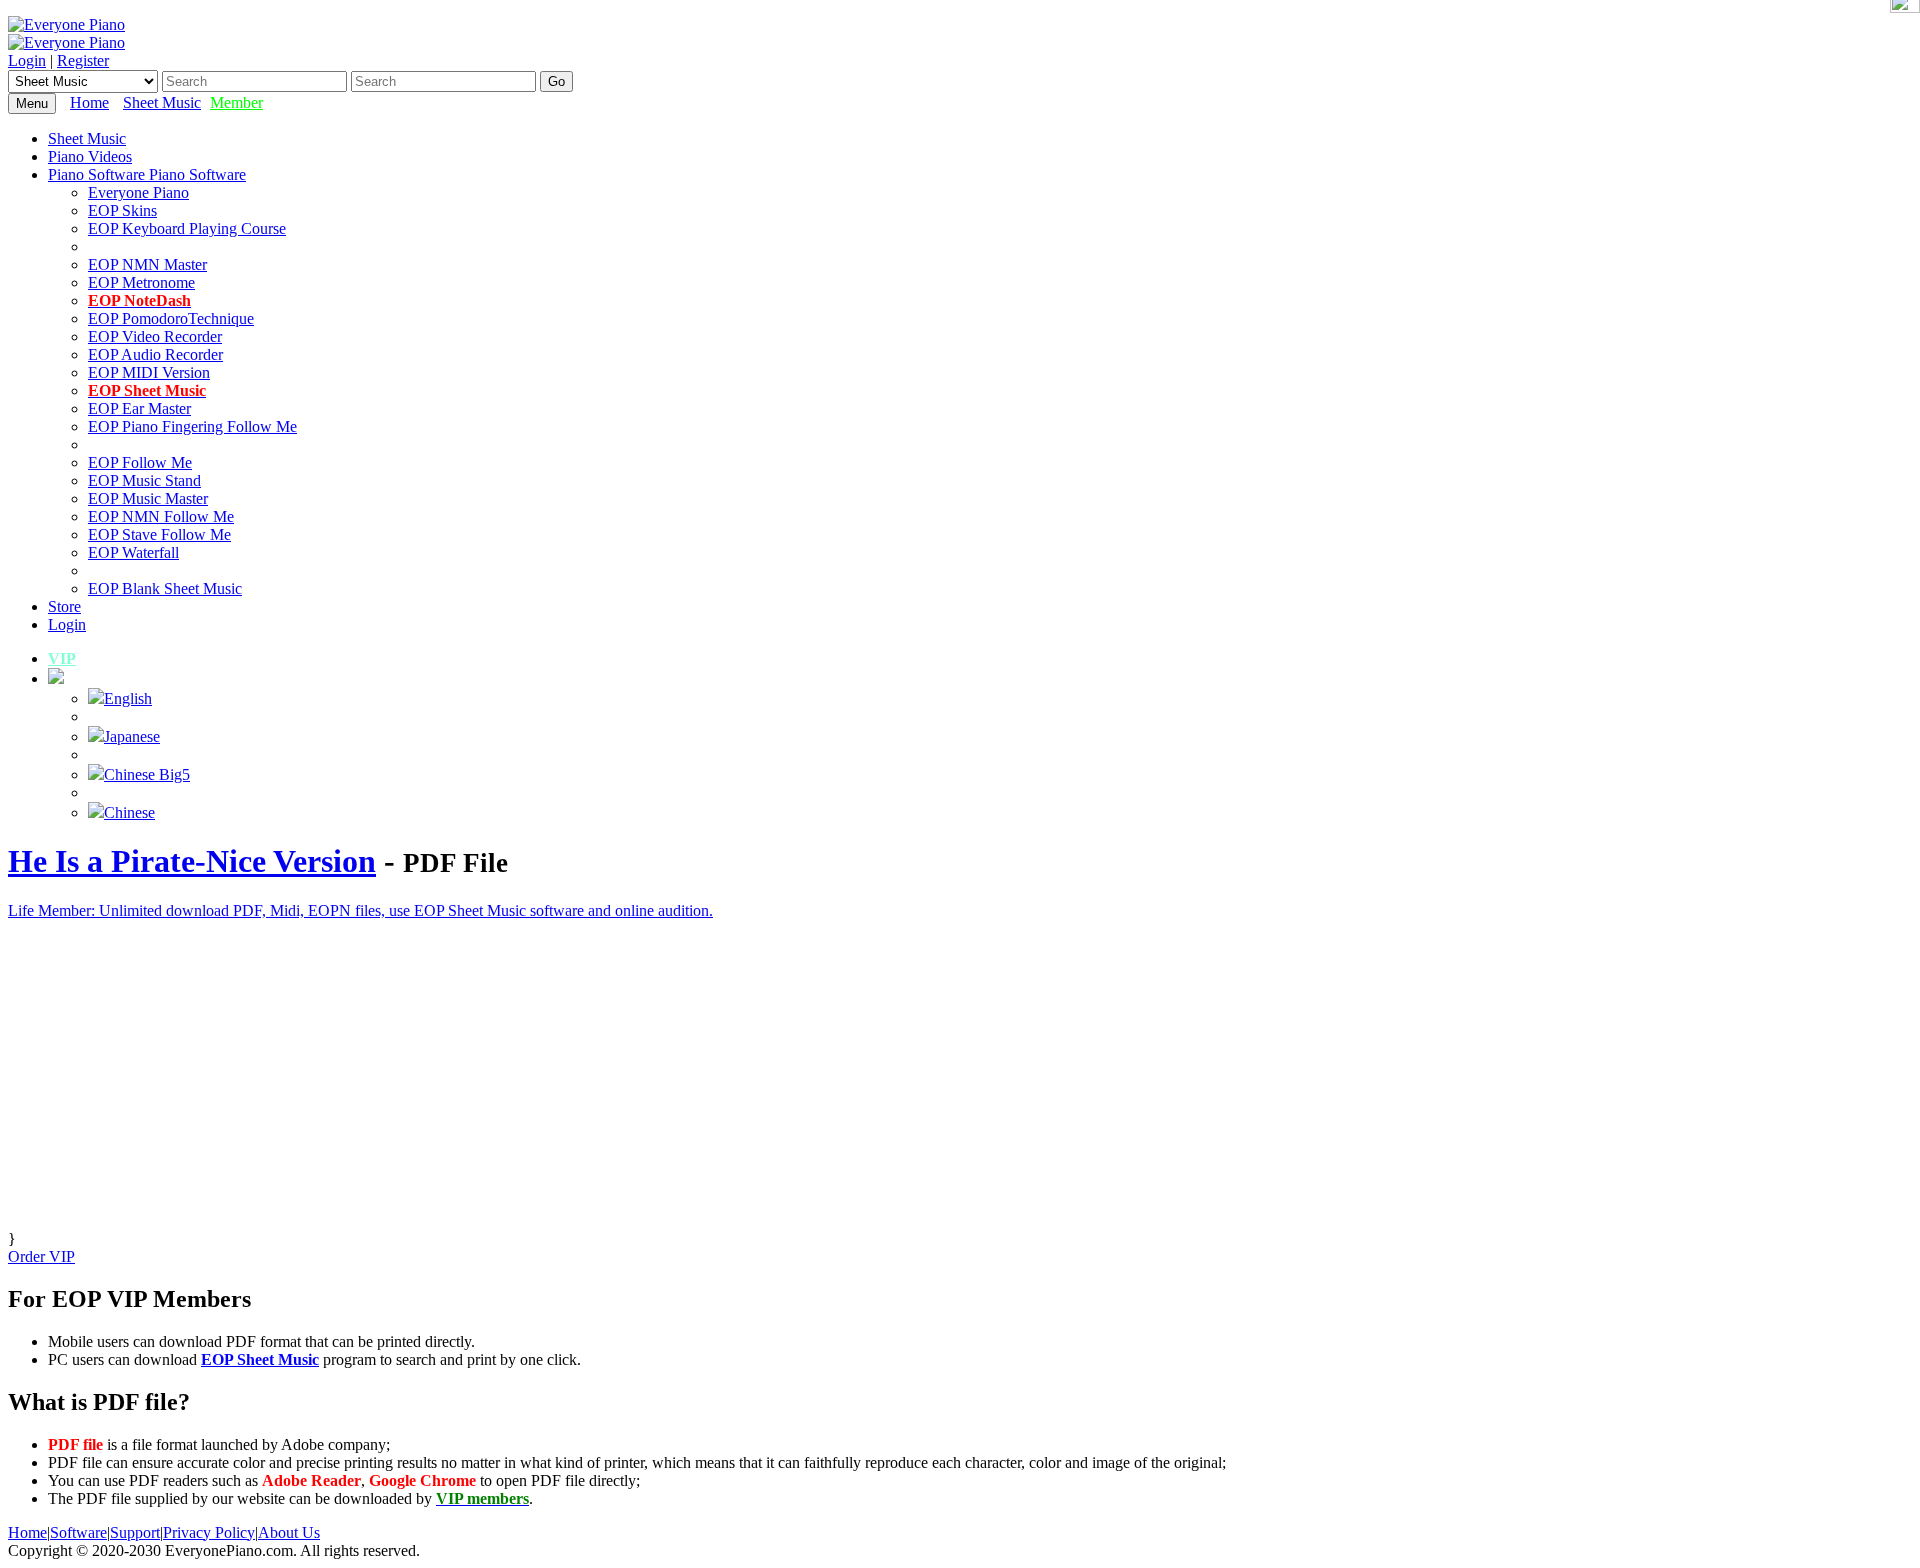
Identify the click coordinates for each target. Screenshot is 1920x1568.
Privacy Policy (209, 1532)
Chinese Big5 (147, 774)
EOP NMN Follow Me (161, 516)
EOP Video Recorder (155, 336)
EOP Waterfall (133, 552)
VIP (62, 658)
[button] (56, 678)
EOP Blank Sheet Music (165, 588)
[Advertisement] (608, 1090)
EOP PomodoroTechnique (171, 318)
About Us (289, 1532)
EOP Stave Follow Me (159, 534)
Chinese (129, 812)
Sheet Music (162, 102)
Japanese (132, 736)
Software (78, 1532)
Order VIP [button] (41, 1256)
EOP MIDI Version (149, 372)
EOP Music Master (148, 498)
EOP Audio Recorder (155, 354)
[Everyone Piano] (66, 24)
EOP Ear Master (139, 408)
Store (64, 606)
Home (89, 102)
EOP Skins (122, 210)
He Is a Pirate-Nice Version (192, 861)
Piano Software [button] (98, 174)
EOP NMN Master (147, 264)
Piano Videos (90, 156)
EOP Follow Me (140, 462)
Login (27, 60)
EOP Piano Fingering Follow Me (192, 426)
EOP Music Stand (144, 480)
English (128, 698)
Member (236, 102)
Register (83, 60)
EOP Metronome (141, 282)
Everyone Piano (138, 192)
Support (135, 1532)
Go (556, 81)
